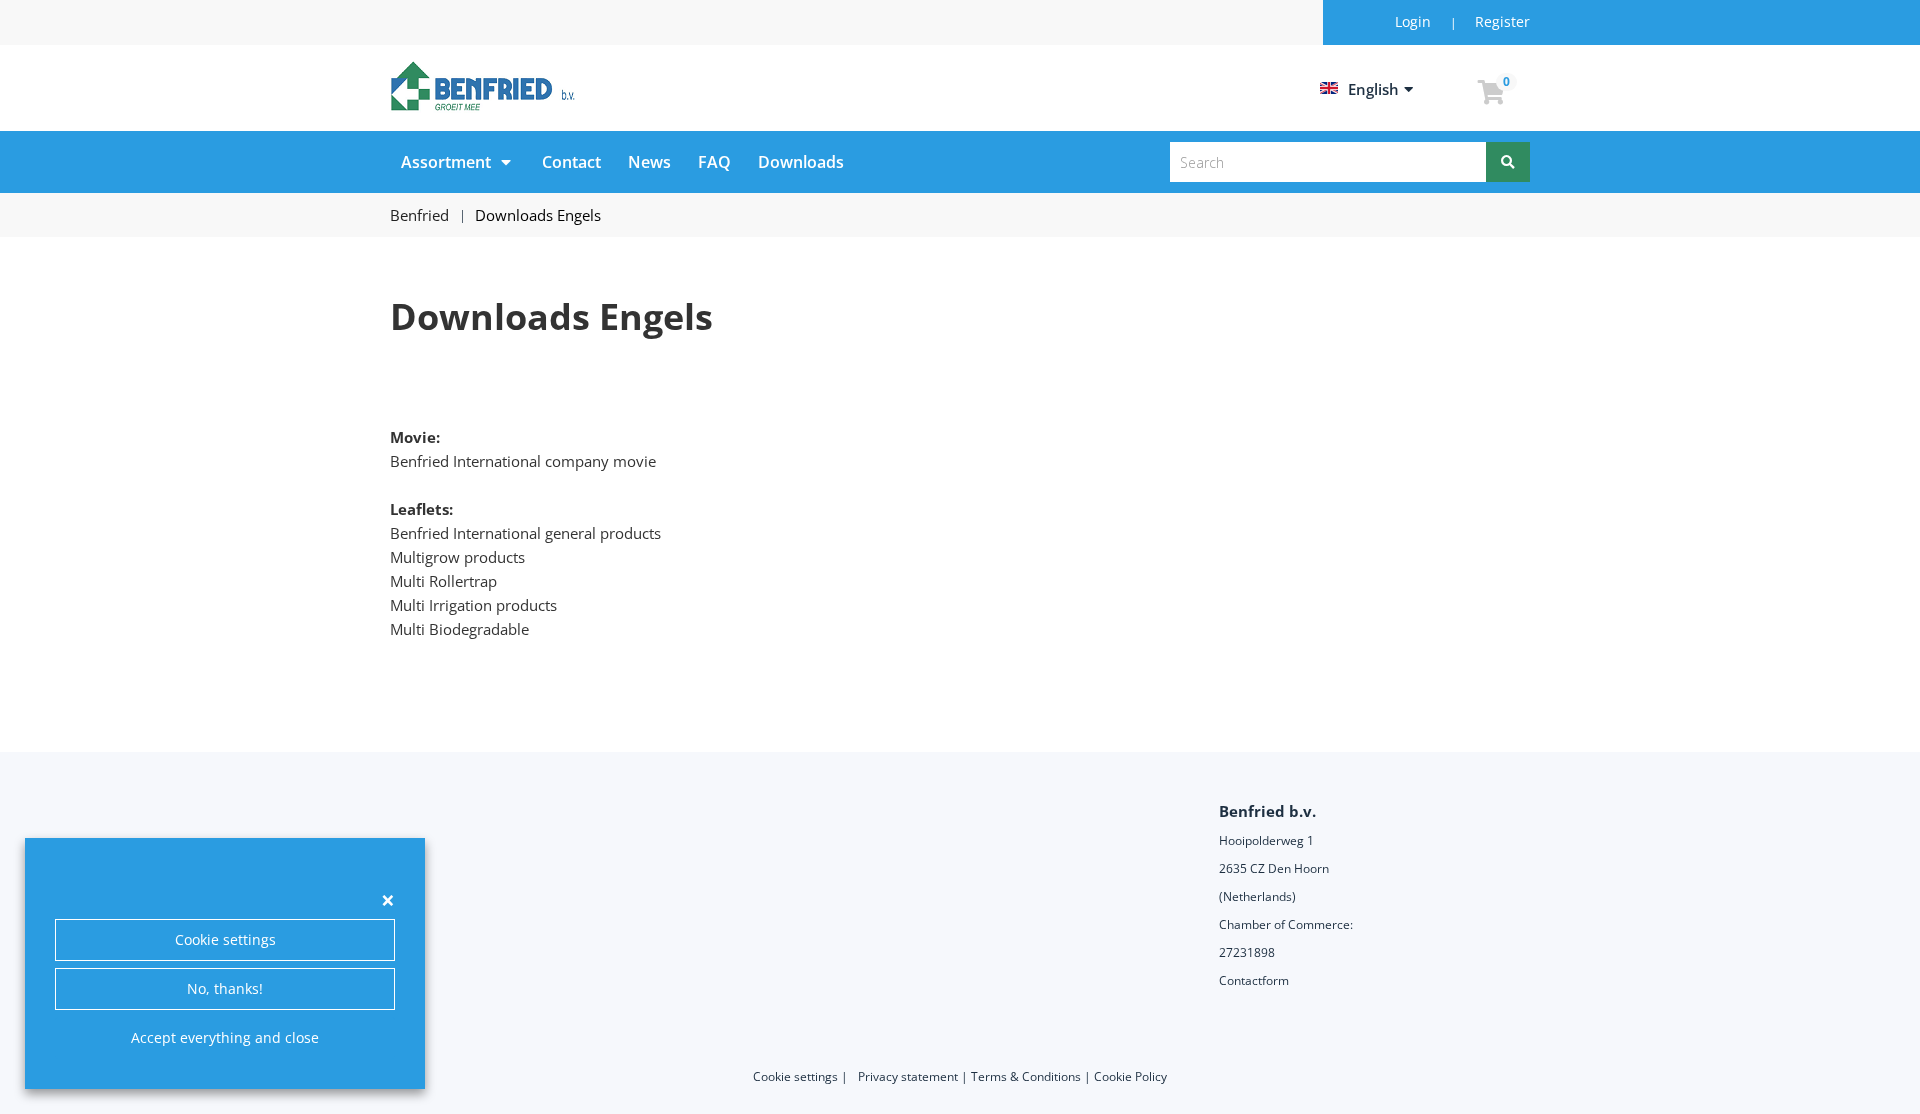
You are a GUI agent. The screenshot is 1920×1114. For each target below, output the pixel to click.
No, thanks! (225, 988)
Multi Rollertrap (443, 581)
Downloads (801, 162)
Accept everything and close (225, 1037)
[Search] (1508, 162)
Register (1502, 21)
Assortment (446, 162)
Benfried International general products (525, 533)
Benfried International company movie (523, 461)
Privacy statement (908, 1076)
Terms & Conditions (1026, 1076)
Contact (571, 162)
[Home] (486, 86)
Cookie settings (225, 939)
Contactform (1254, 980)
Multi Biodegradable (459, 629)
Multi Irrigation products (473, 605)
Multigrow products (457, 557)
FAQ (714, 162)
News (649, 162)
